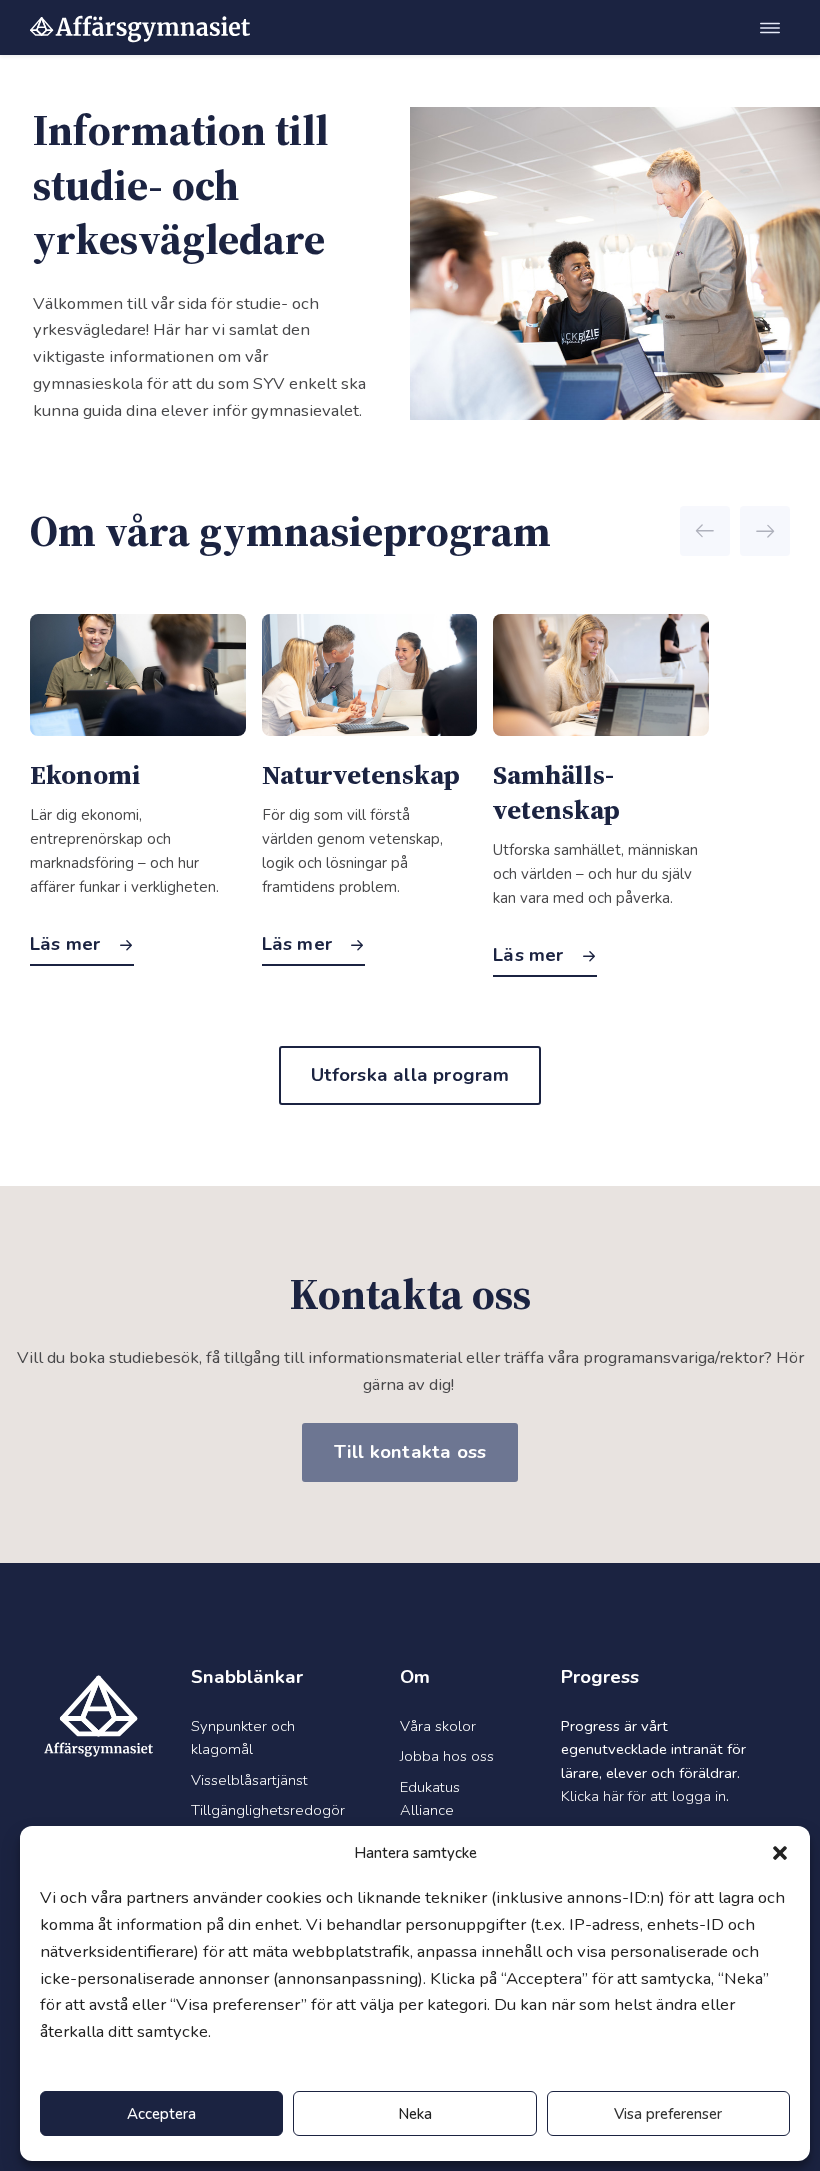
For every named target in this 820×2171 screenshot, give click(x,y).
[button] (780, 1853)
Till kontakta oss (410, 1452)
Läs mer (68, 944)
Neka (415, 2114)
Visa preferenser (668, 2114)
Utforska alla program (410, 1075)
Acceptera (161, 2114)
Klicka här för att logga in (643, 1796)
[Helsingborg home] (140, 27)
